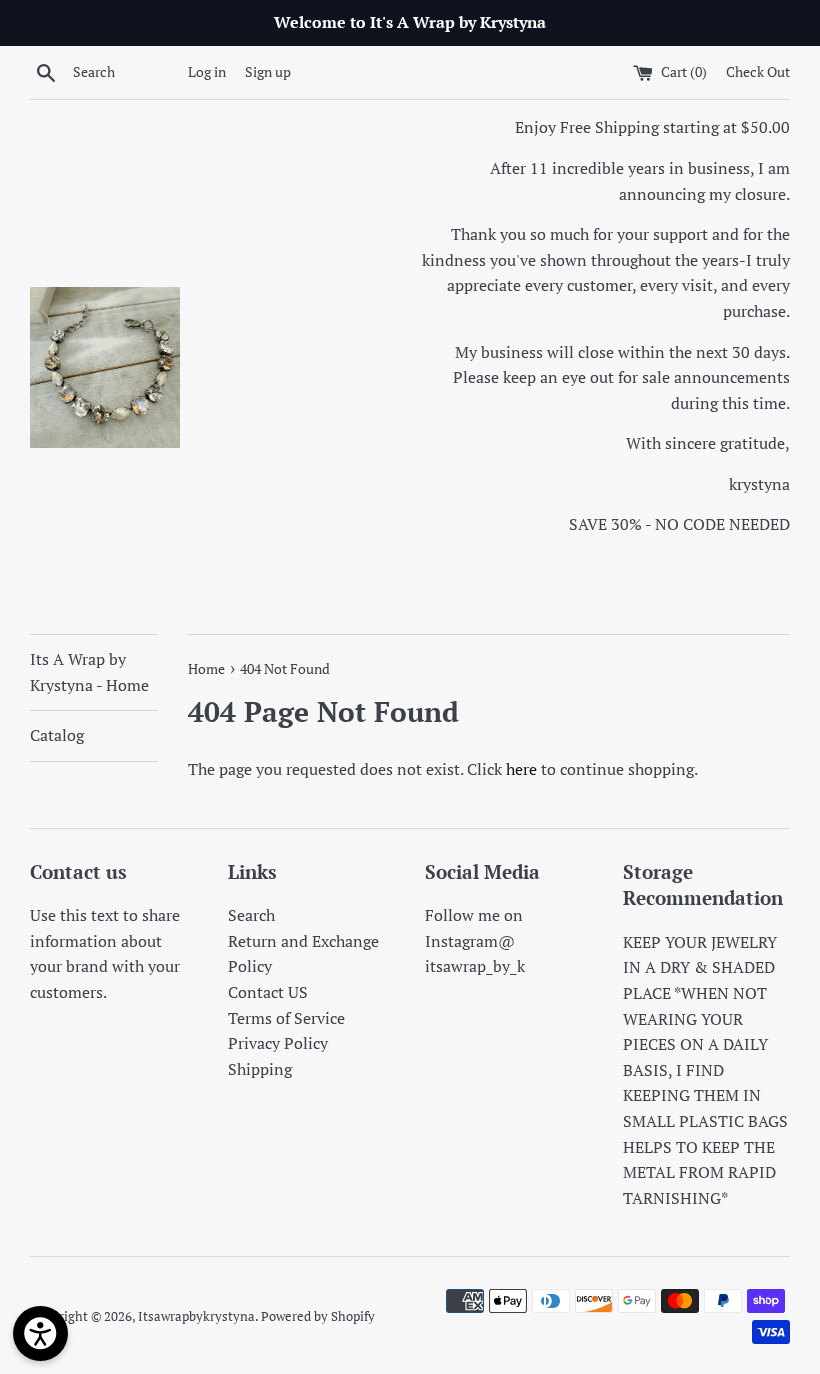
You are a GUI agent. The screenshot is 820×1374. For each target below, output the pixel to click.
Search (251, 915)
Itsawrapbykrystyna (196, 1316)
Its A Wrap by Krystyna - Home (89, 672)
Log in (207, 71)
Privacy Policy (278, 1043)
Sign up (268, 71)
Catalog (57, 735)
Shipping (260, 1069)
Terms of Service (286, 1018)
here (521, 769)
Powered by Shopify (318, 1316)
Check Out (758, 71)
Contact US (268, 992)
